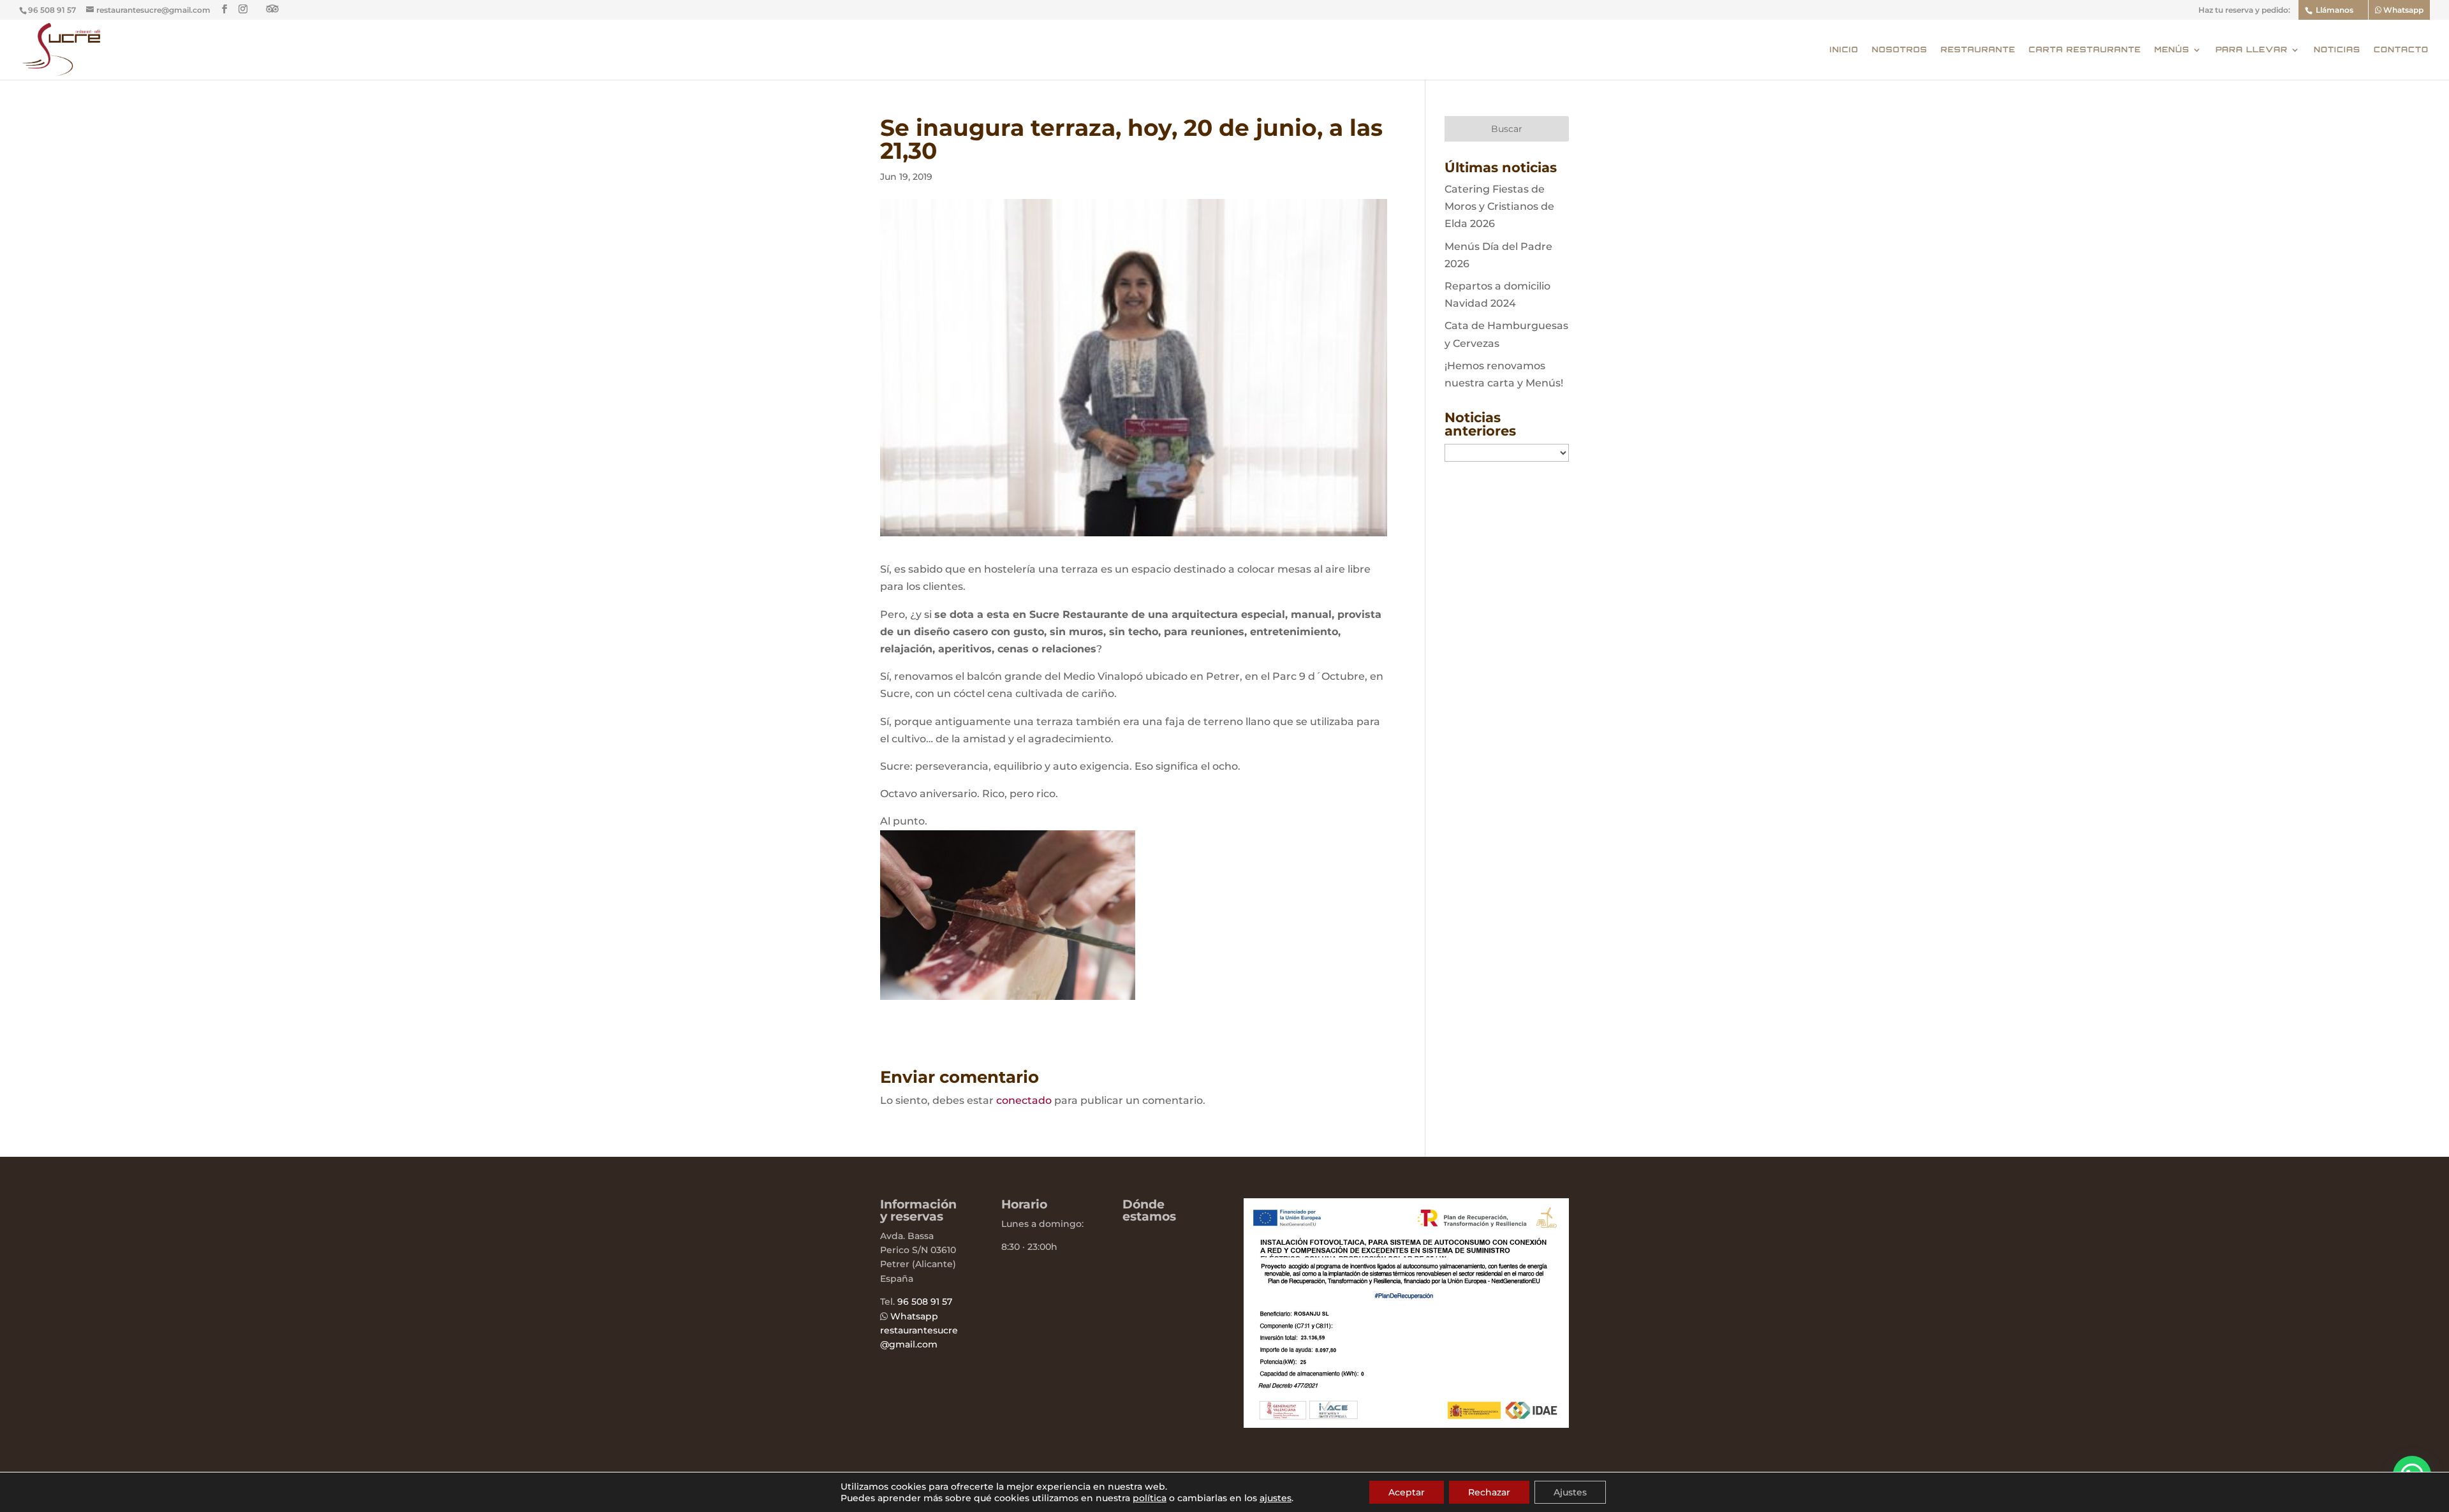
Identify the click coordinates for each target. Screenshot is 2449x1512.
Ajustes (1570, 1492)
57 (946, 1302)
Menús (2172, 50)
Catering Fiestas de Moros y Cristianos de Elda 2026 (1499, 206)
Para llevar (2252, 50)
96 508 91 (918, 1302)
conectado (1024, 1100)
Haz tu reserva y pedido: (2244, 11)
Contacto (2401, 50)
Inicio (1844, 50)
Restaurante (1978, 50)
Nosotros (1900, 50)
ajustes (1276, 1498)
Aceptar (1407, 1492)
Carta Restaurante (2085, 50)
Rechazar (1489, 1492)
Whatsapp (2402, 10)
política (1150, 1498)
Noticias (2337, 50)
